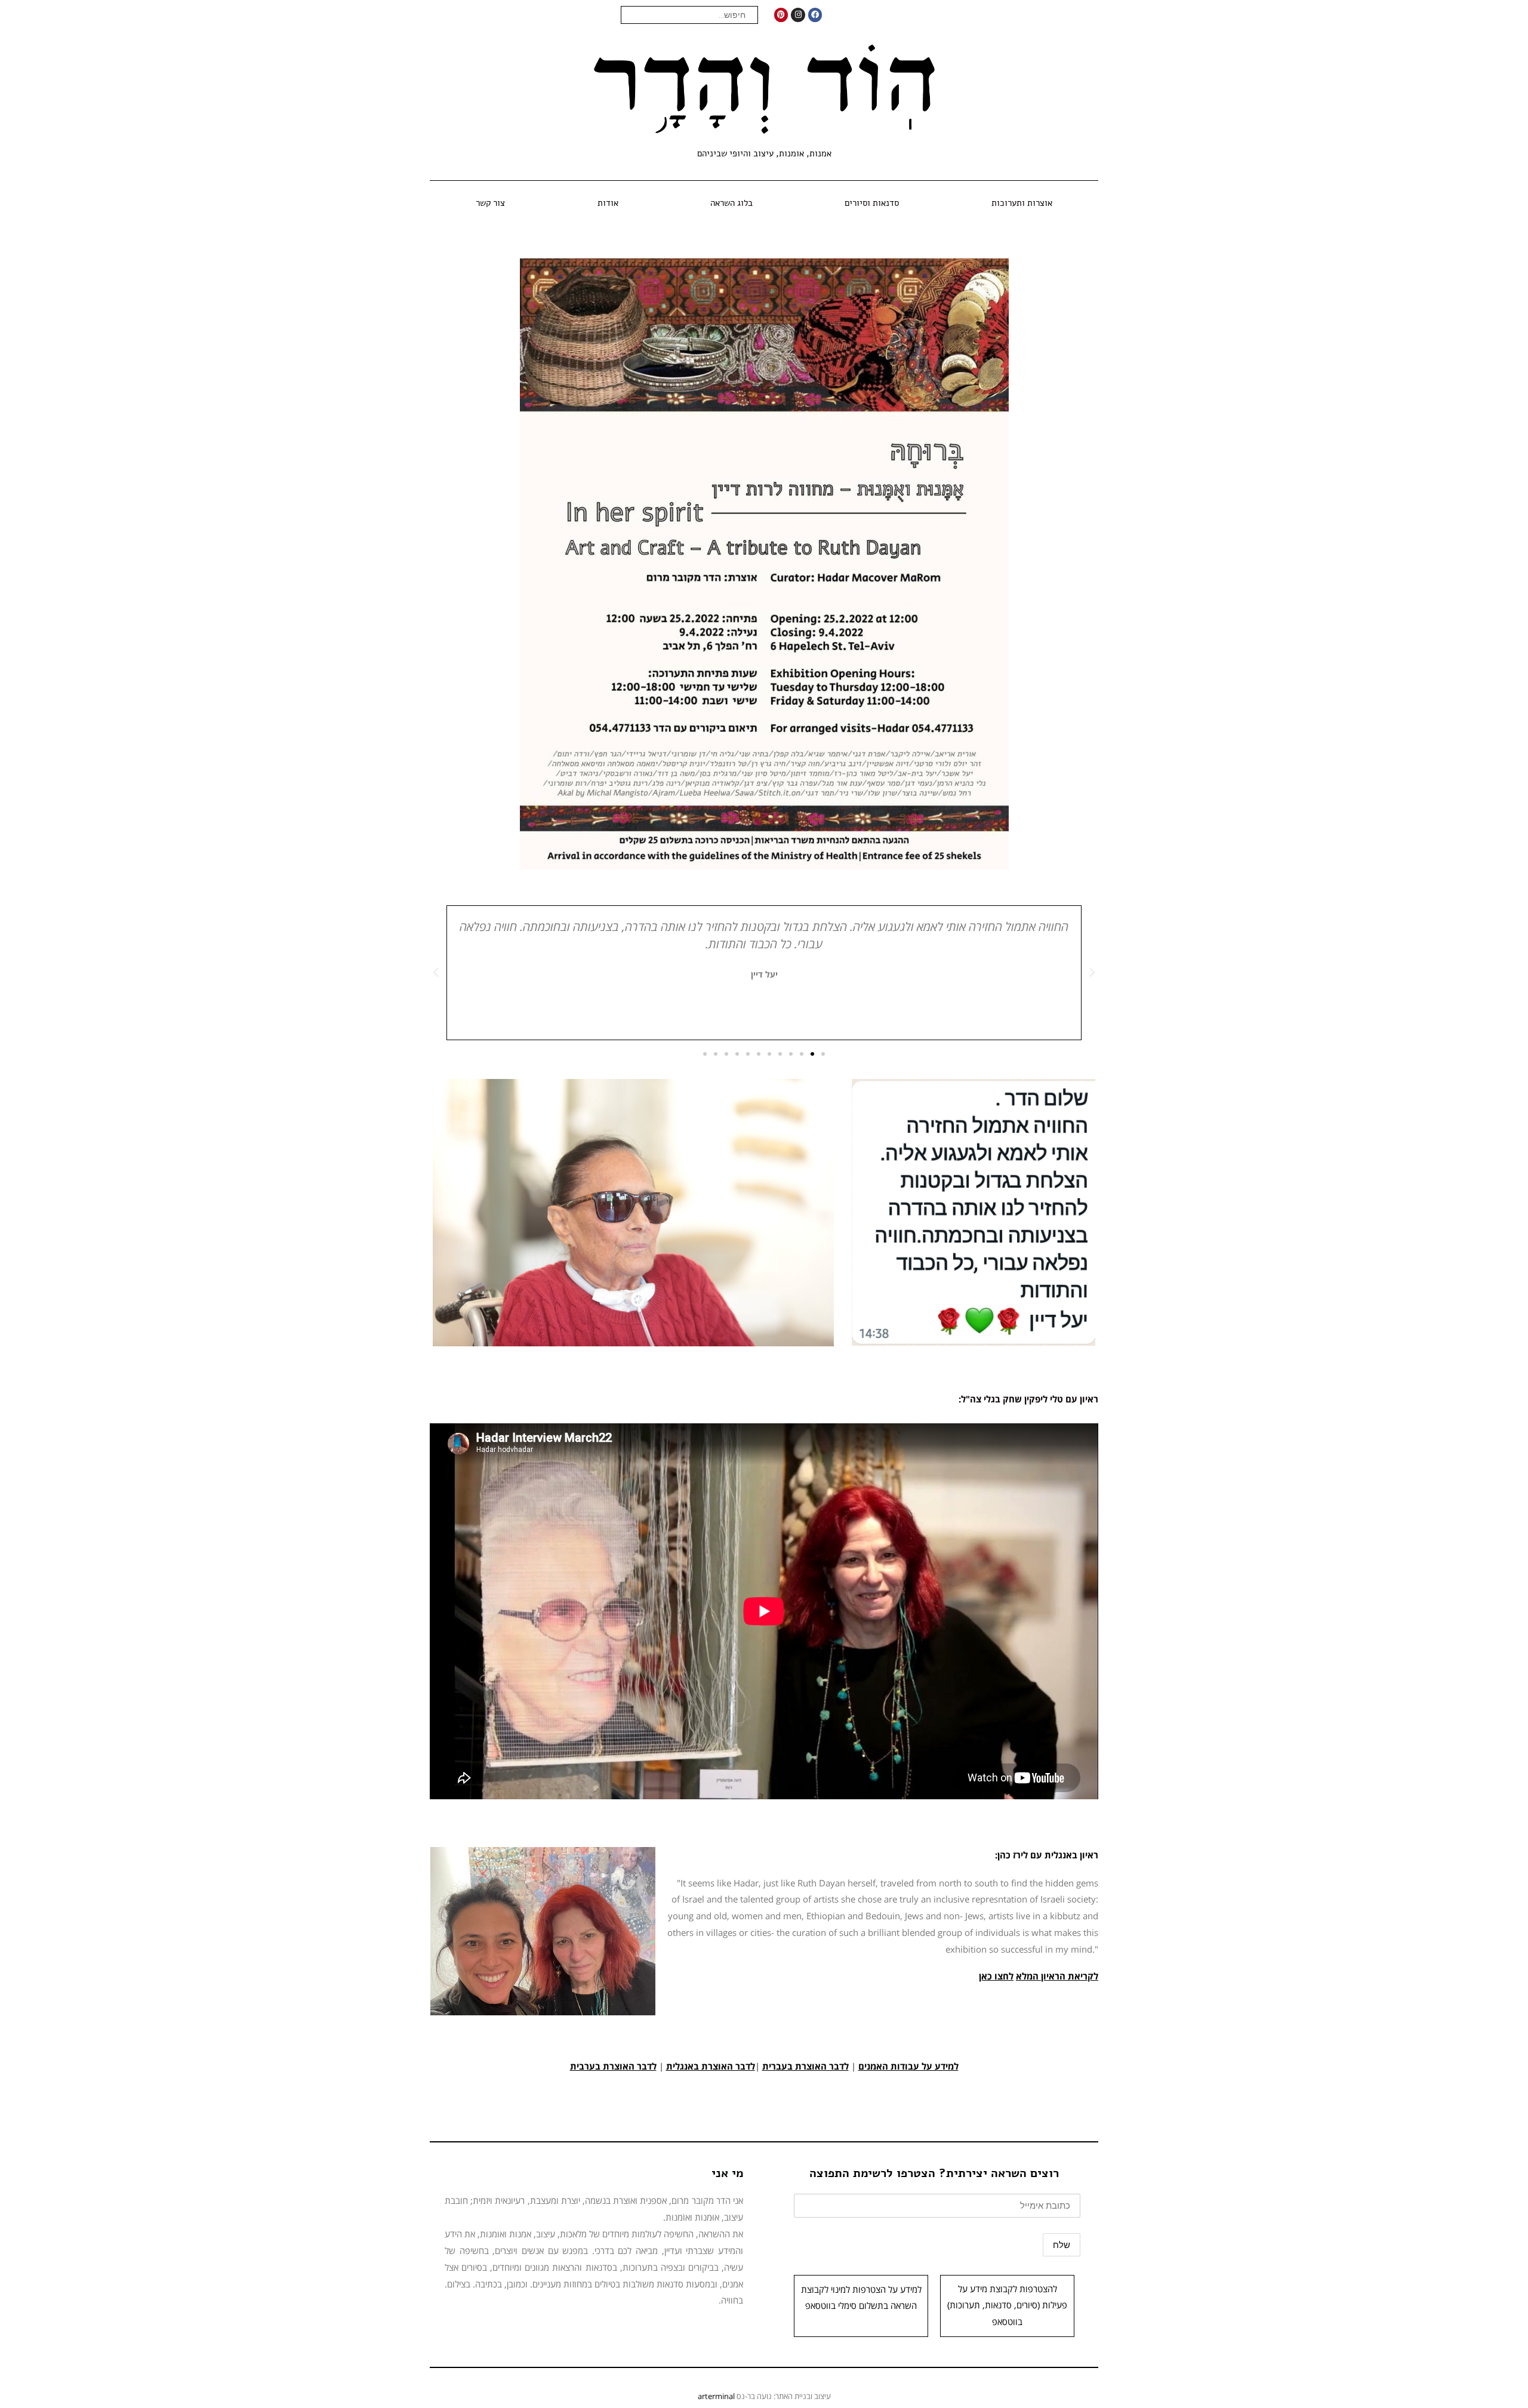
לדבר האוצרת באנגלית (711, 2066)
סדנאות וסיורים (872, 203)
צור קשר (490, 203)
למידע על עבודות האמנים (908, 2066)
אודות (608, 203)
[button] (1092, 973)
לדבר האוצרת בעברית (805, 2066)
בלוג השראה (731, 203)
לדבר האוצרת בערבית (613, 2066)
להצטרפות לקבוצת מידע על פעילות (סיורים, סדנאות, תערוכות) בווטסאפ (1007, 2305)
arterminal (716, 2396)
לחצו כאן (996, 1976)
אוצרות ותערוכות (1022, 203)
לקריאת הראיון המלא (1057, 1976)
